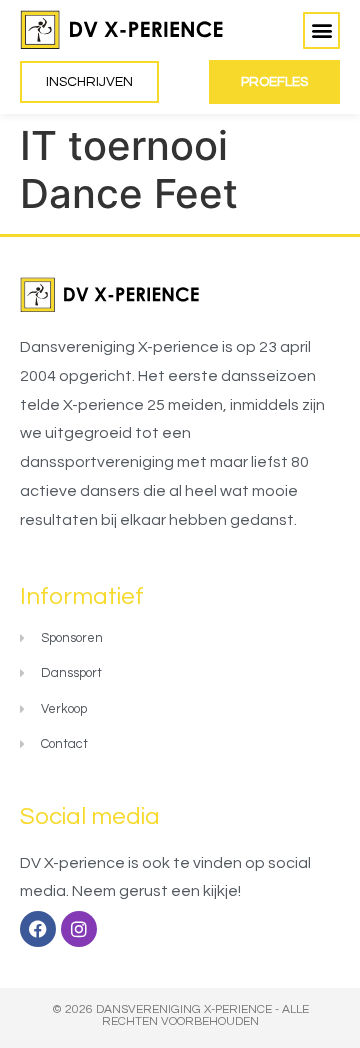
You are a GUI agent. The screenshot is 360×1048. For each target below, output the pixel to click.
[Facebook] (38, 929)
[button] (321, 30)
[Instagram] (79, 929)
